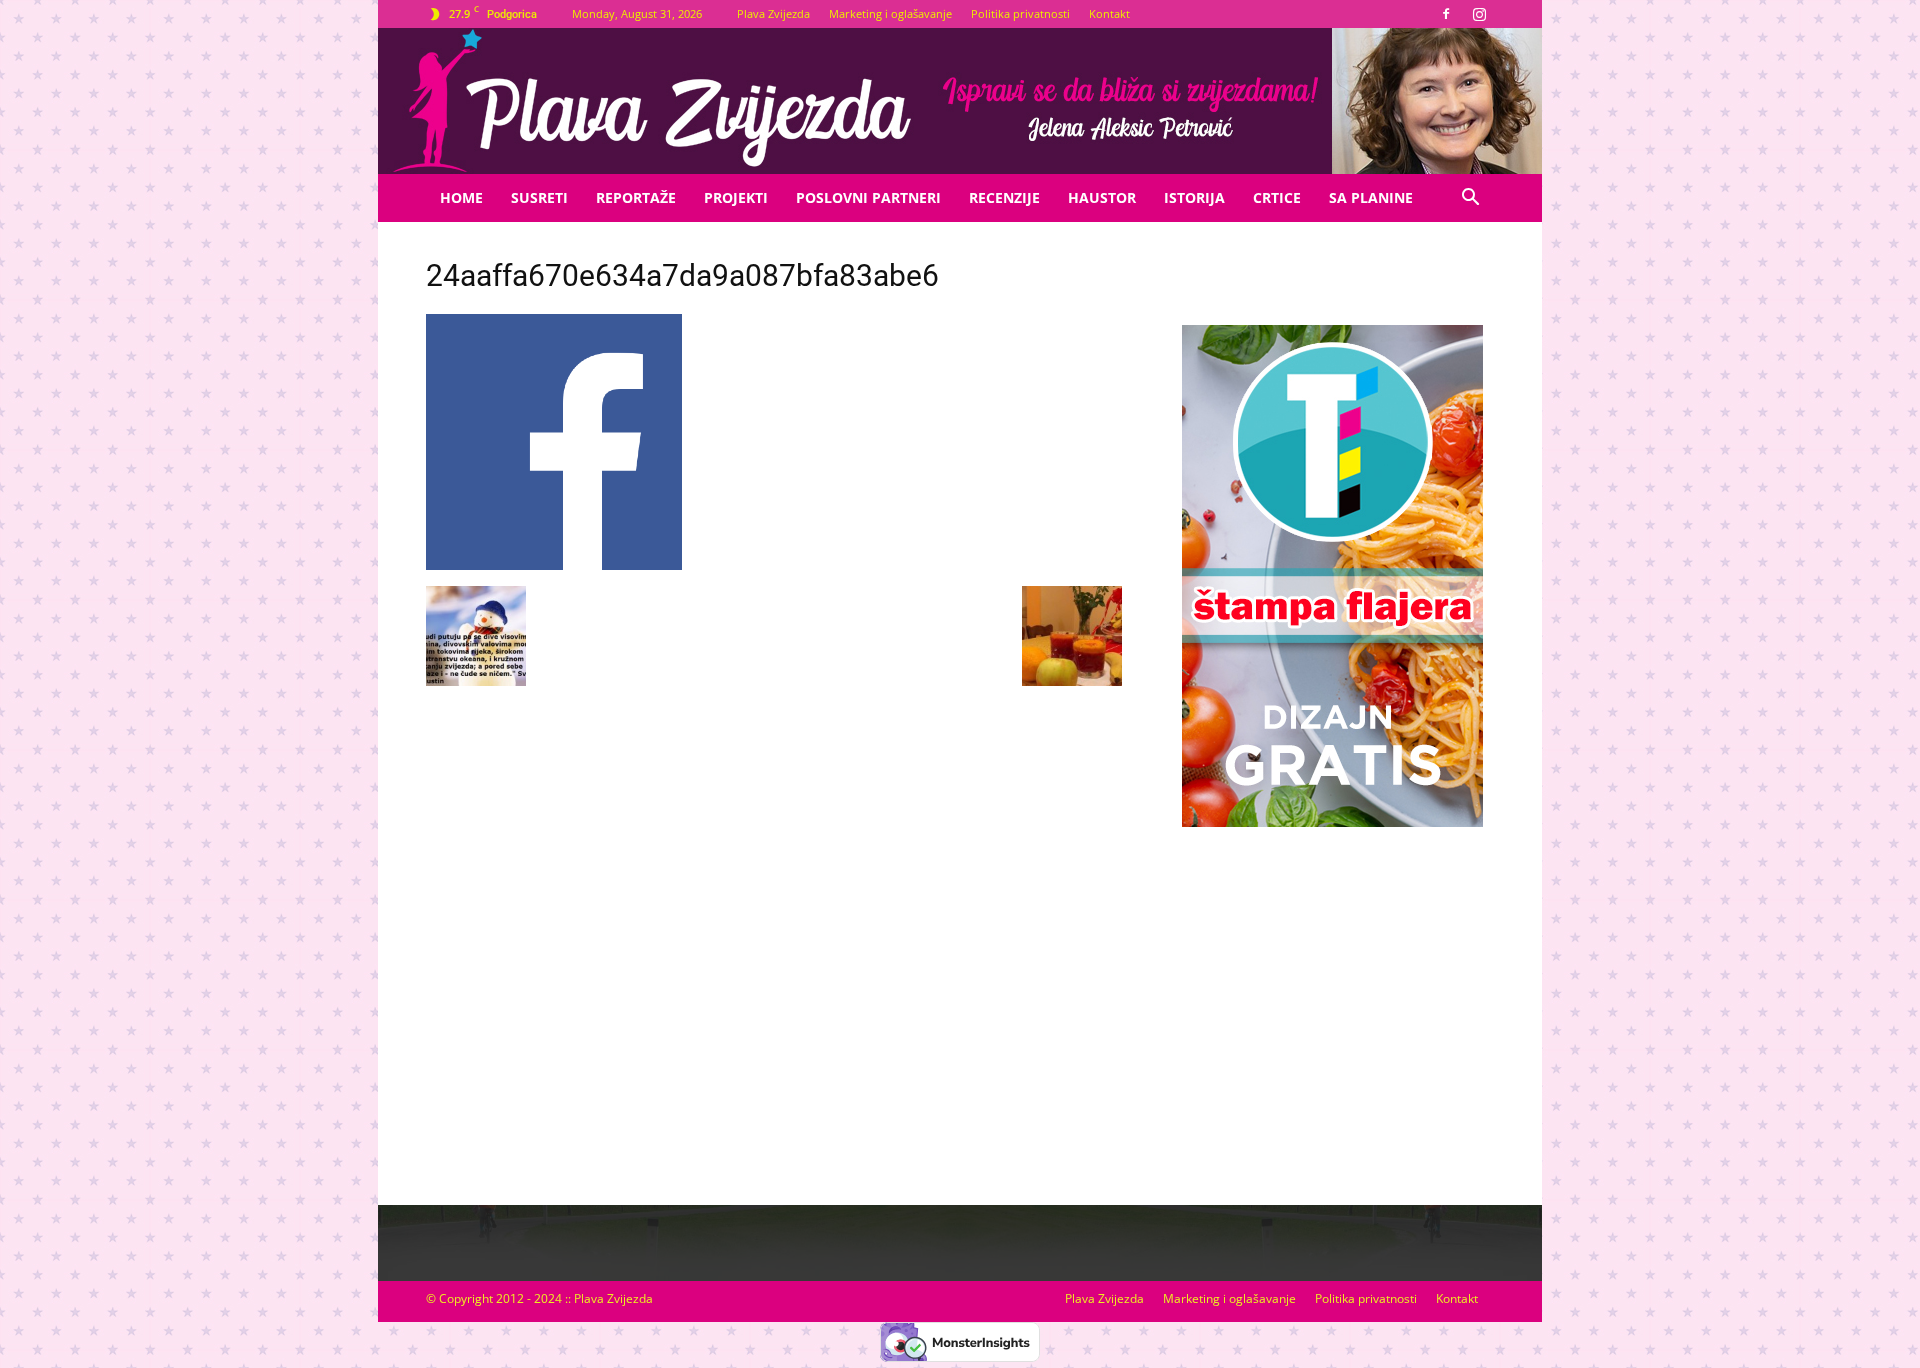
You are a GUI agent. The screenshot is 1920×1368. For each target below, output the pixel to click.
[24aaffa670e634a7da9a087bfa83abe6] (554, 565)
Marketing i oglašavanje (890, 13)
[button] (1470, 199)
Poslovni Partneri (868, 197)
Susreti (539, 197)
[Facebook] (1446, 14)
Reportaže (636, 197)
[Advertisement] (1332, 996)
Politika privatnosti (1020, 13)
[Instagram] (1479, 14)
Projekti (736, 197)
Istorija (1194, 197)
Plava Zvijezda (773, 13)
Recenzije (1004, 197)
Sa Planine (1371, 197)
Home (461, 197)
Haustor (1102, 197)
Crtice (1277, 197)
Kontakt (1109, 13)
